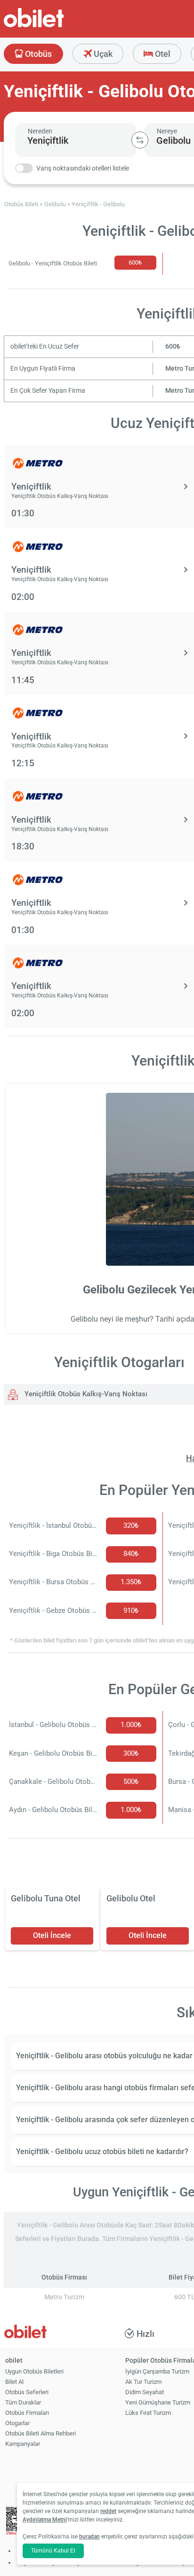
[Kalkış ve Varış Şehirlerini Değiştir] (140, 140)
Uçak (102, 54)
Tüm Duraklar (23, 2402)
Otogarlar (17, 2423)
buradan (89, 2537)
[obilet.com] (57, 26)
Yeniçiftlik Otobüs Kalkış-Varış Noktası (85, 1394)
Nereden (40, 131)
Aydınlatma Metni (45, 2520)
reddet (108, 2511)
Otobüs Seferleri (27, 2392)
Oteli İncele (52, 1935)
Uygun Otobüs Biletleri (34, 2371)
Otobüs (37, 54)
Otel (162, 54)
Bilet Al (14, 2382)
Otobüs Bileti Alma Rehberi (40, 2433)
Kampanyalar (23, 2444)
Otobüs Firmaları (27, 2413)
